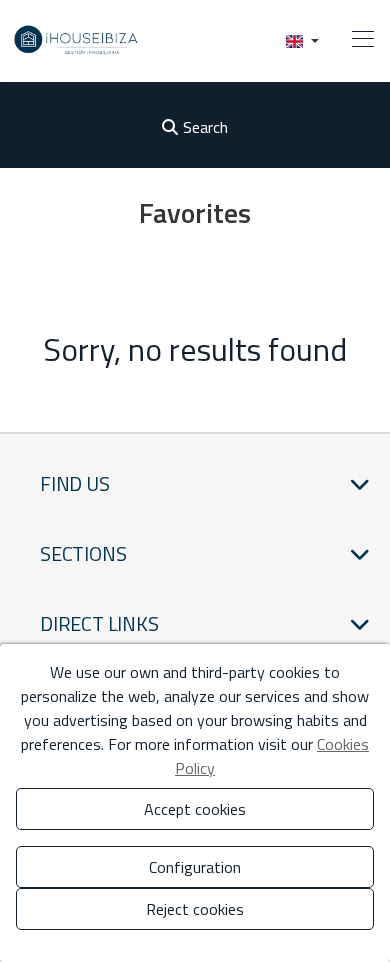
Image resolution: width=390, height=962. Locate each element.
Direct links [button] (99, 623)
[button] (302, 40)
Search (205, 127)
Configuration (195, 867)
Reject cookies (195, 909)
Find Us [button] (75, 483)
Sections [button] (83, 553)
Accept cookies (195, 809)
